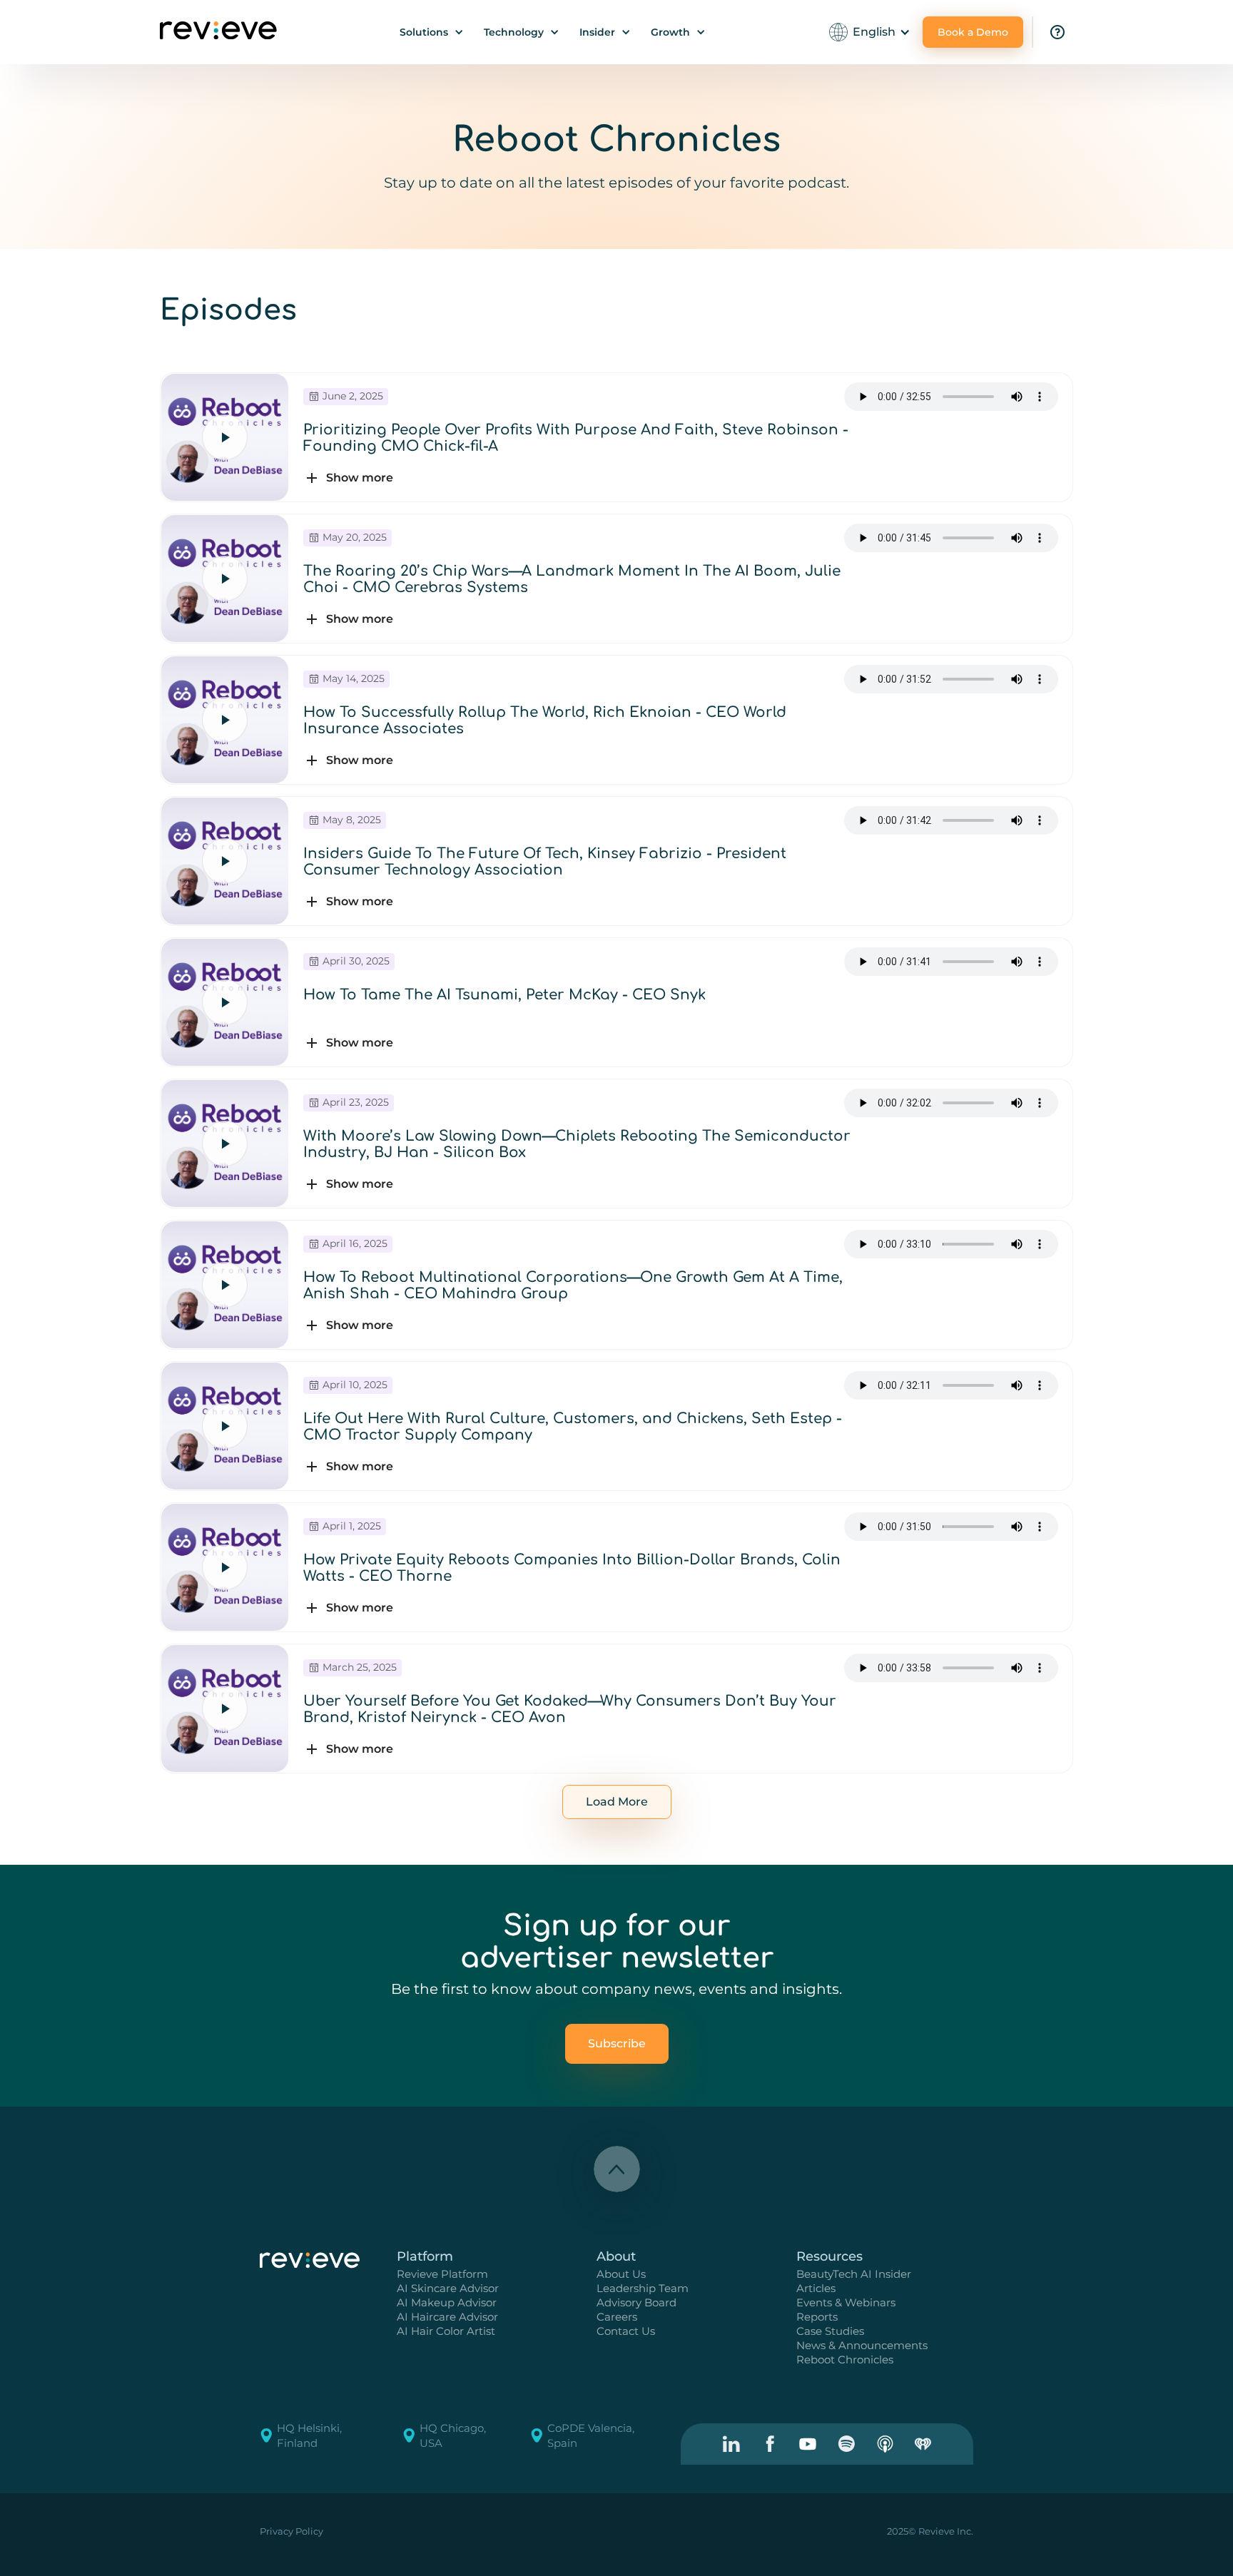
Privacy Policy (291, 2531)
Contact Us (626, 2331)
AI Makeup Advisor (447, 2302)
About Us (621, 2274)
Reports (817, 2317)
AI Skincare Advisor (448, 2288)
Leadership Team (643, 2288)
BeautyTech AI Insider (854, 2274)
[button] (432, 32)
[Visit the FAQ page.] (1057, 32)
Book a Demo (973, 32)
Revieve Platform (442, 2274)
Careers (617, 2317)
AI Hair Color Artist (446, 2331)
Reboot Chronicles (845, 2359)
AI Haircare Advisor (447, 2317)
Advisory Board (636, 2302)
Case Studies (830, 2331)
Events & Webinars (846, 2302)
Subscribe (617, 2043)
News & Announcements (862, 2345)
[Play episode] (225, 437)
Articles (816, 2288)
